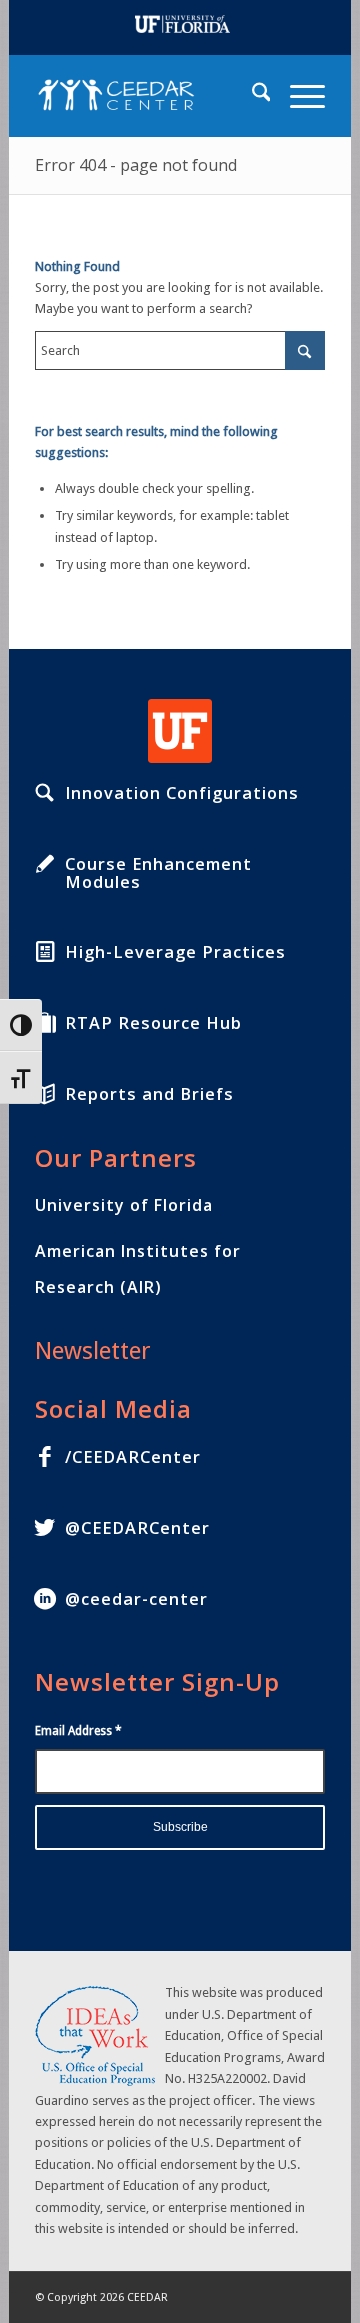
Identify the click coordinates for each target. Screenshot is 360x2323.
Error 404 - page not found (136, 165)
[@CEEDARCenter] (45, 1528)
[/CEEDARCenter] (45, 1457)
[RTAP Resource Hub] (45, 1023)
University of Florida (124, 1205)
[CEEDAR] (151, 96)
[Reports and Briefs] (45, 1094)
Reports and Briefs (149, 1094)
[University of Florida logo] (180, 731)
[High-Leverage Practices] (45, 952)
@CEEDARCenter (137, 1528)
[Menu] (297, 96)
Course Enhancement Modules (158, 873)
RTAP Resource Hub (153, 1023)
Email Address (78, 1731)
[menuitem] (251, 96)
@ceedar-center (136, 1599)
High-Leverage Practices (175, 952)
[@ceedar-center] (45, 1599)
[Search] (251, 96)
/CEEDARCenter (133, 1457)
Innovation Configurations (182, 793)
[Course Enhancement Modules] (45, 864)
